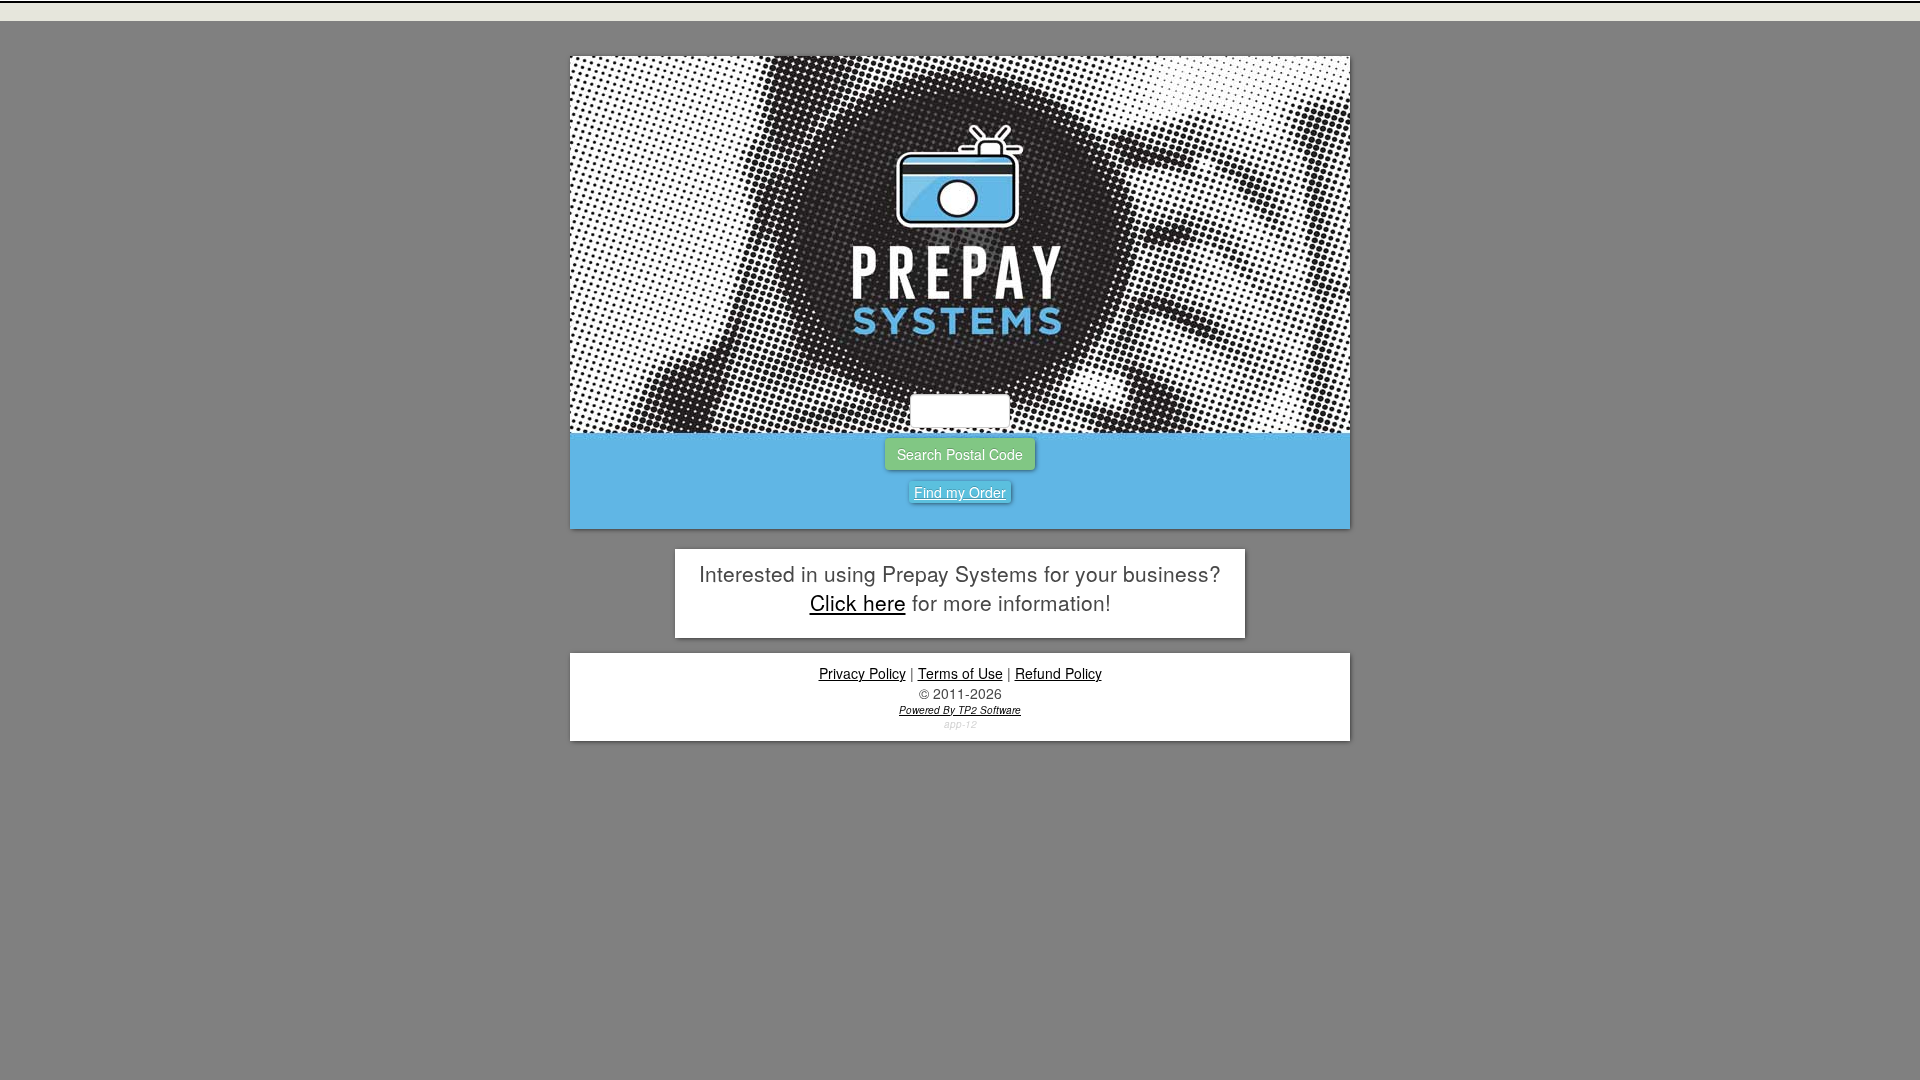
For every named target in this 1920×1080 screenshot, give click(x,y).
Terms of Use (960, 673)
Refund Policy (1058, 673)
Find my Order (960, 492)
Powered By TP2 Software (960, 710)
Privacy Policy (862, 673)
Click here (858, 602)
